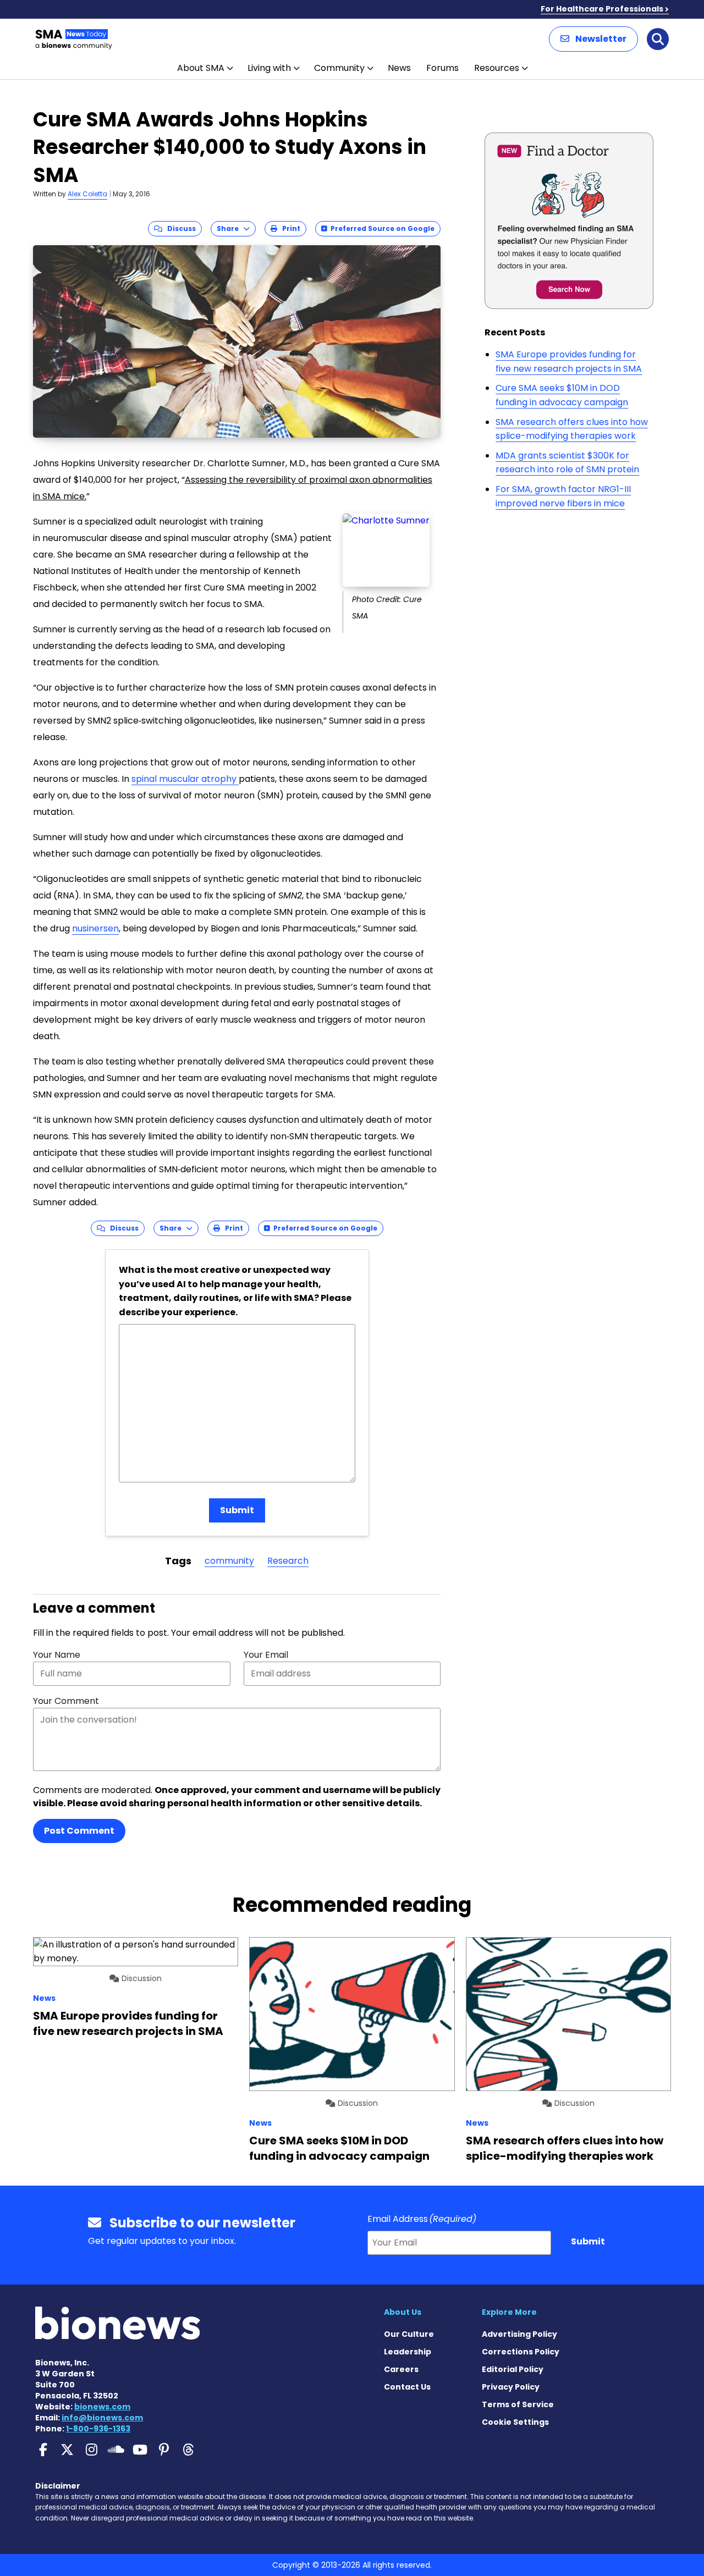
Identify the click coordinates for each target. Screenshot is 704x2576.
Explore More (509, 2312)
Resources (497, 68)
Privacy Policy (511, 2387)
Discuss (179, 228)
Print (289, 228)
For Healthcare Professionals (602, 9)
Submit (237, 1510)
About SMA (201, 68)
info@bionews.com (102, 2418)
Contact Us (407, 2387)
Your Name (57, 1655)
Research (288, 1561)
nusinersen (95, 928)
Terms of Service (518, 2404)
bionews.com (102, 2407)
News (399, 68)
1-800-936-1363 (98, 2429)
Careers (401, 2369)
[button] (593, 39)
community (229, 1561)
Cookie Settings (515, 2422)
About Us (403, 2312)
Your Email (266, 1655)
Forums (442, 68)
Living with (269, 68)
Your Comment (66, 1701)
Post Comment (79, 1831)
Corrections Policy (521, 2352)
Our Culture (409, 2334)
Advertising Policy (519, 2334)
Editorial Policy (513, 2369)
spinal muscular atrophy (185, 779)
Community (339, 68)
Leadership (408, 2352)
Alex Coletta (87, 194)
